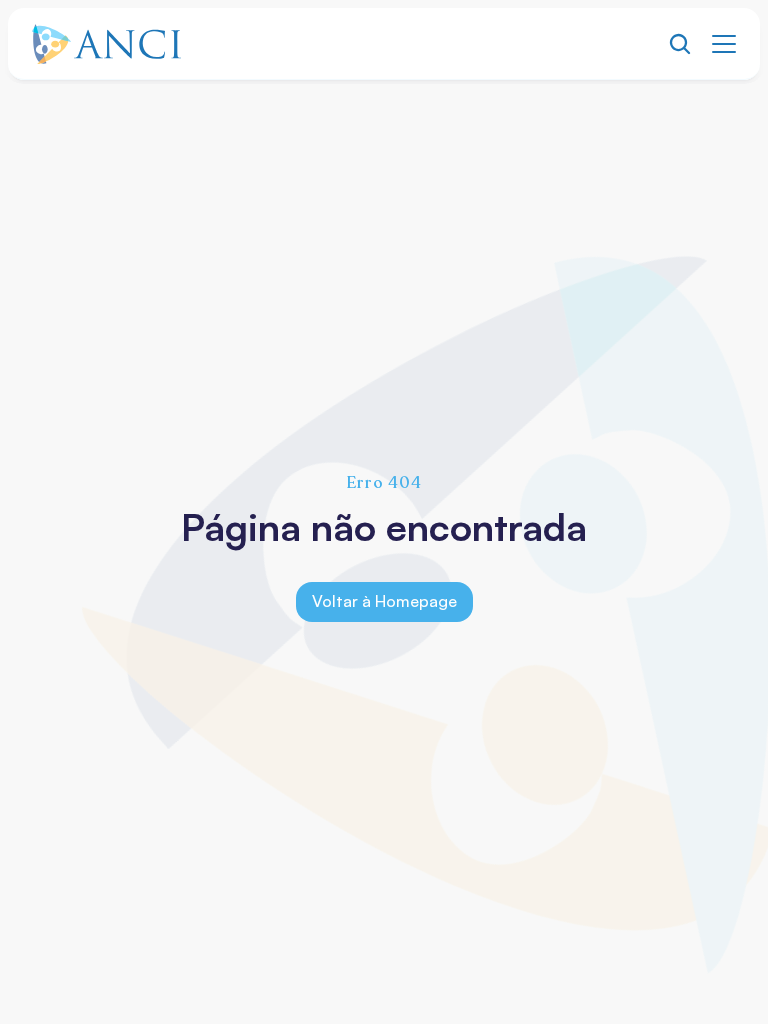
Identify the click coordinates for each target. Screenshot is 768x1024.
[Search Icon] (680, 44)
